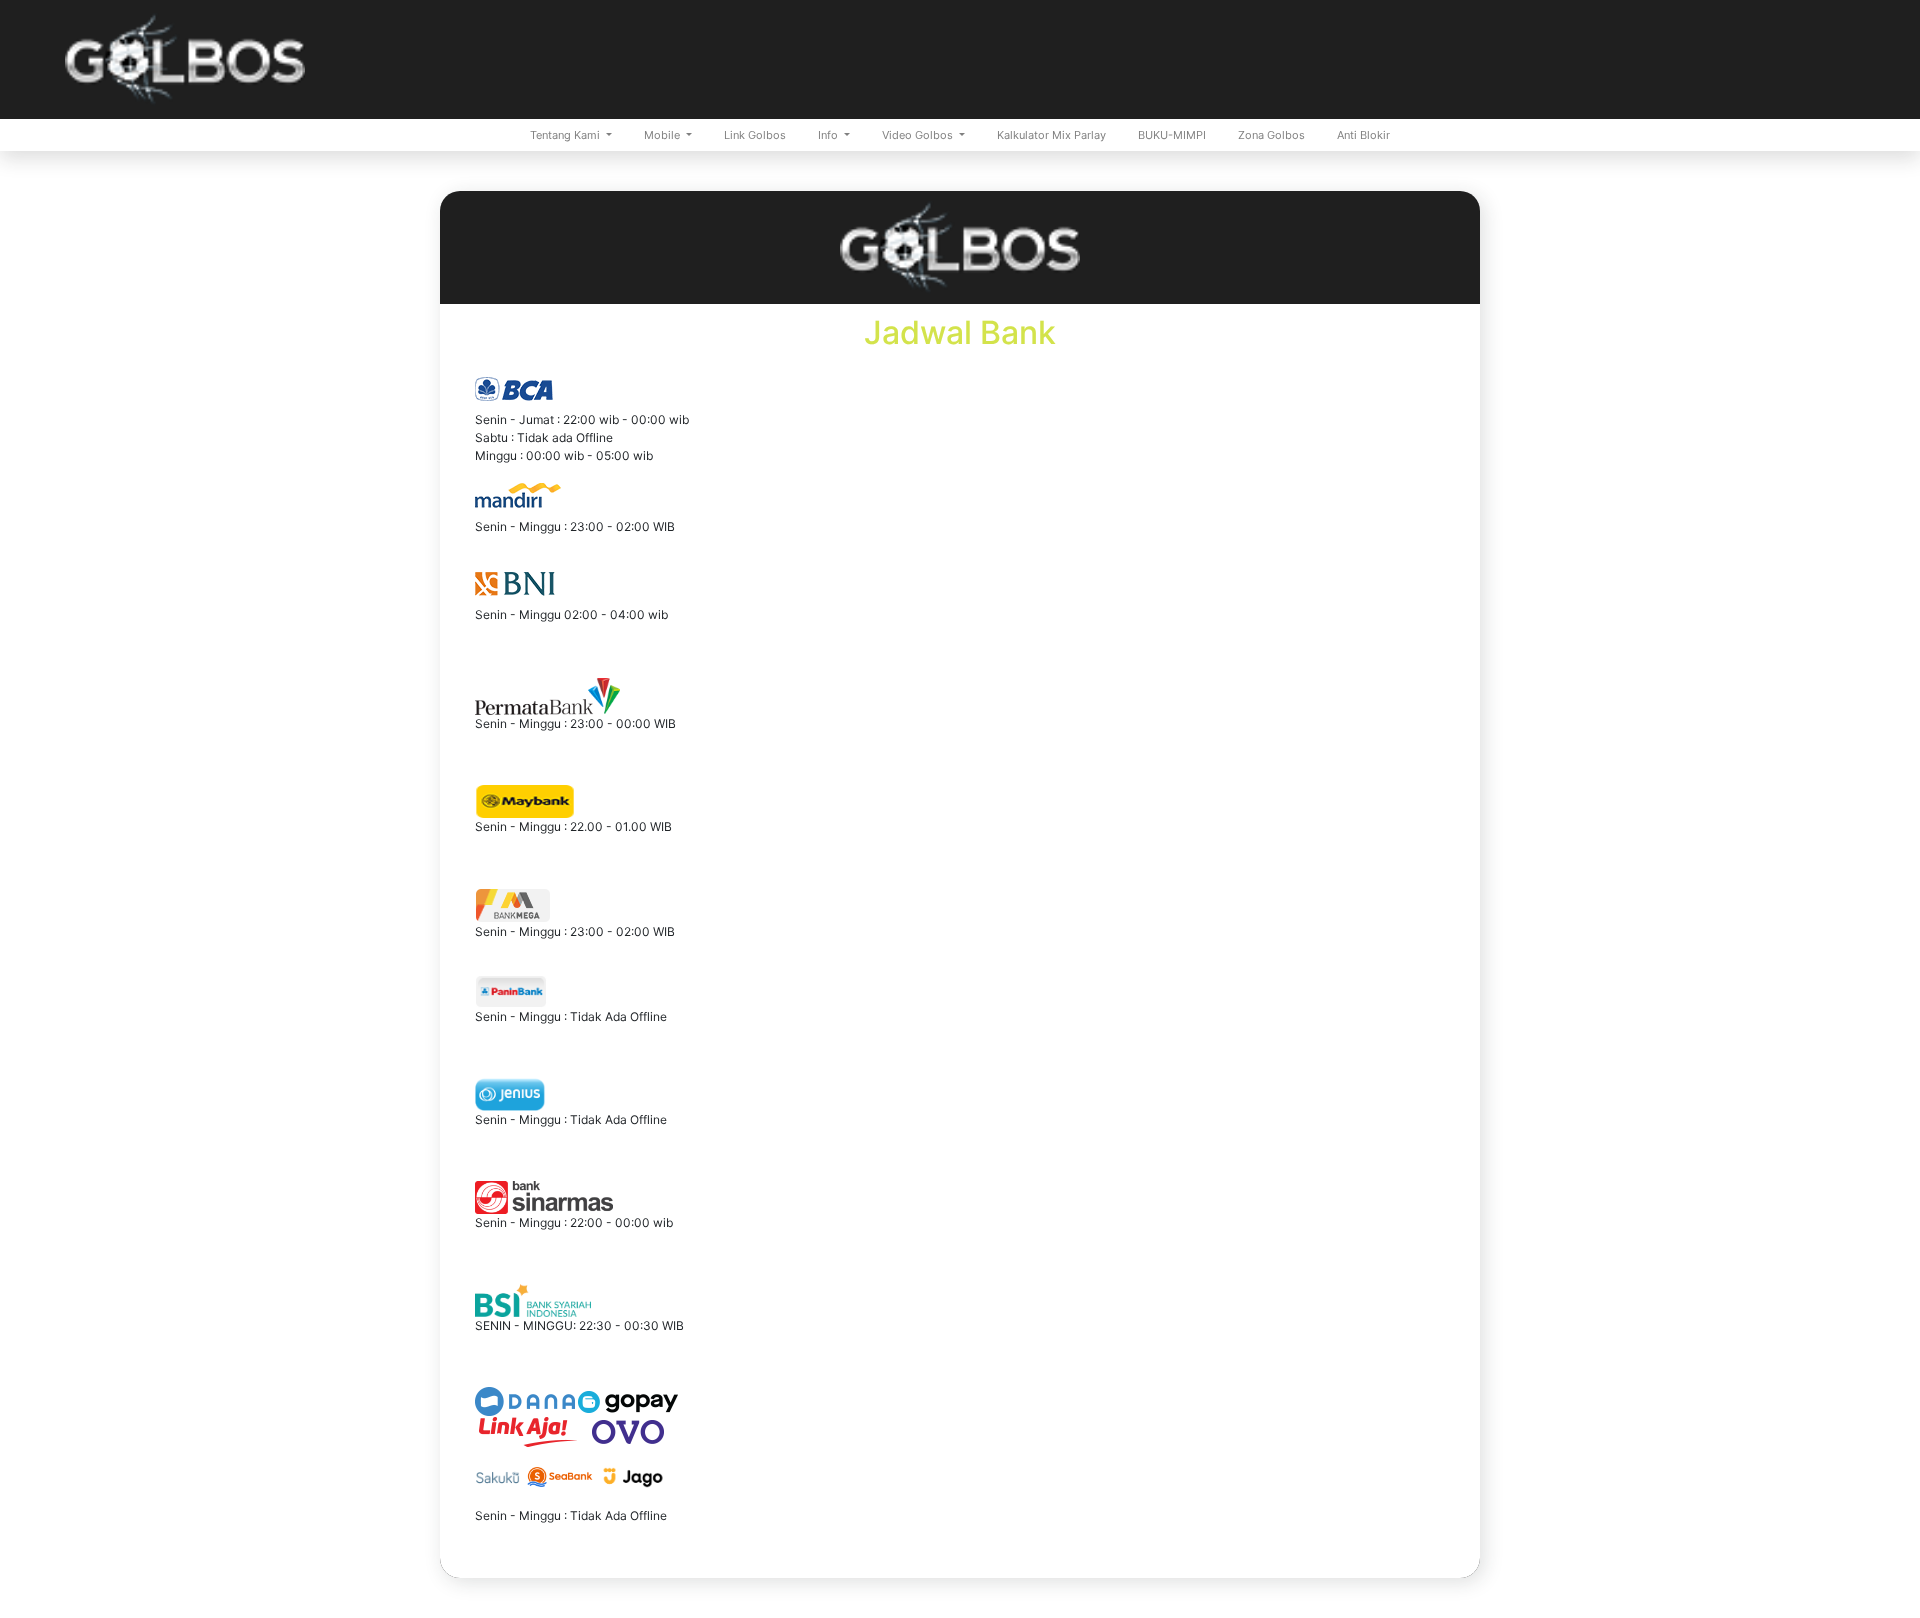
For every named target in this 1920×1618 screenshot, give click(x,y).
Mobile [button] (663, 135)
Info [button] (829, 135)
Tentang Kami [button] (566, 135)
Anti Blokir (1363, 135)
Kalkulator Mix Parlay (1051, 135)
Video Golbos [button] (919, 135)
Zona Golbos (1271, 135)
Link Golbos (755, 135)
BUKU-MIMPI (1172, 135)
